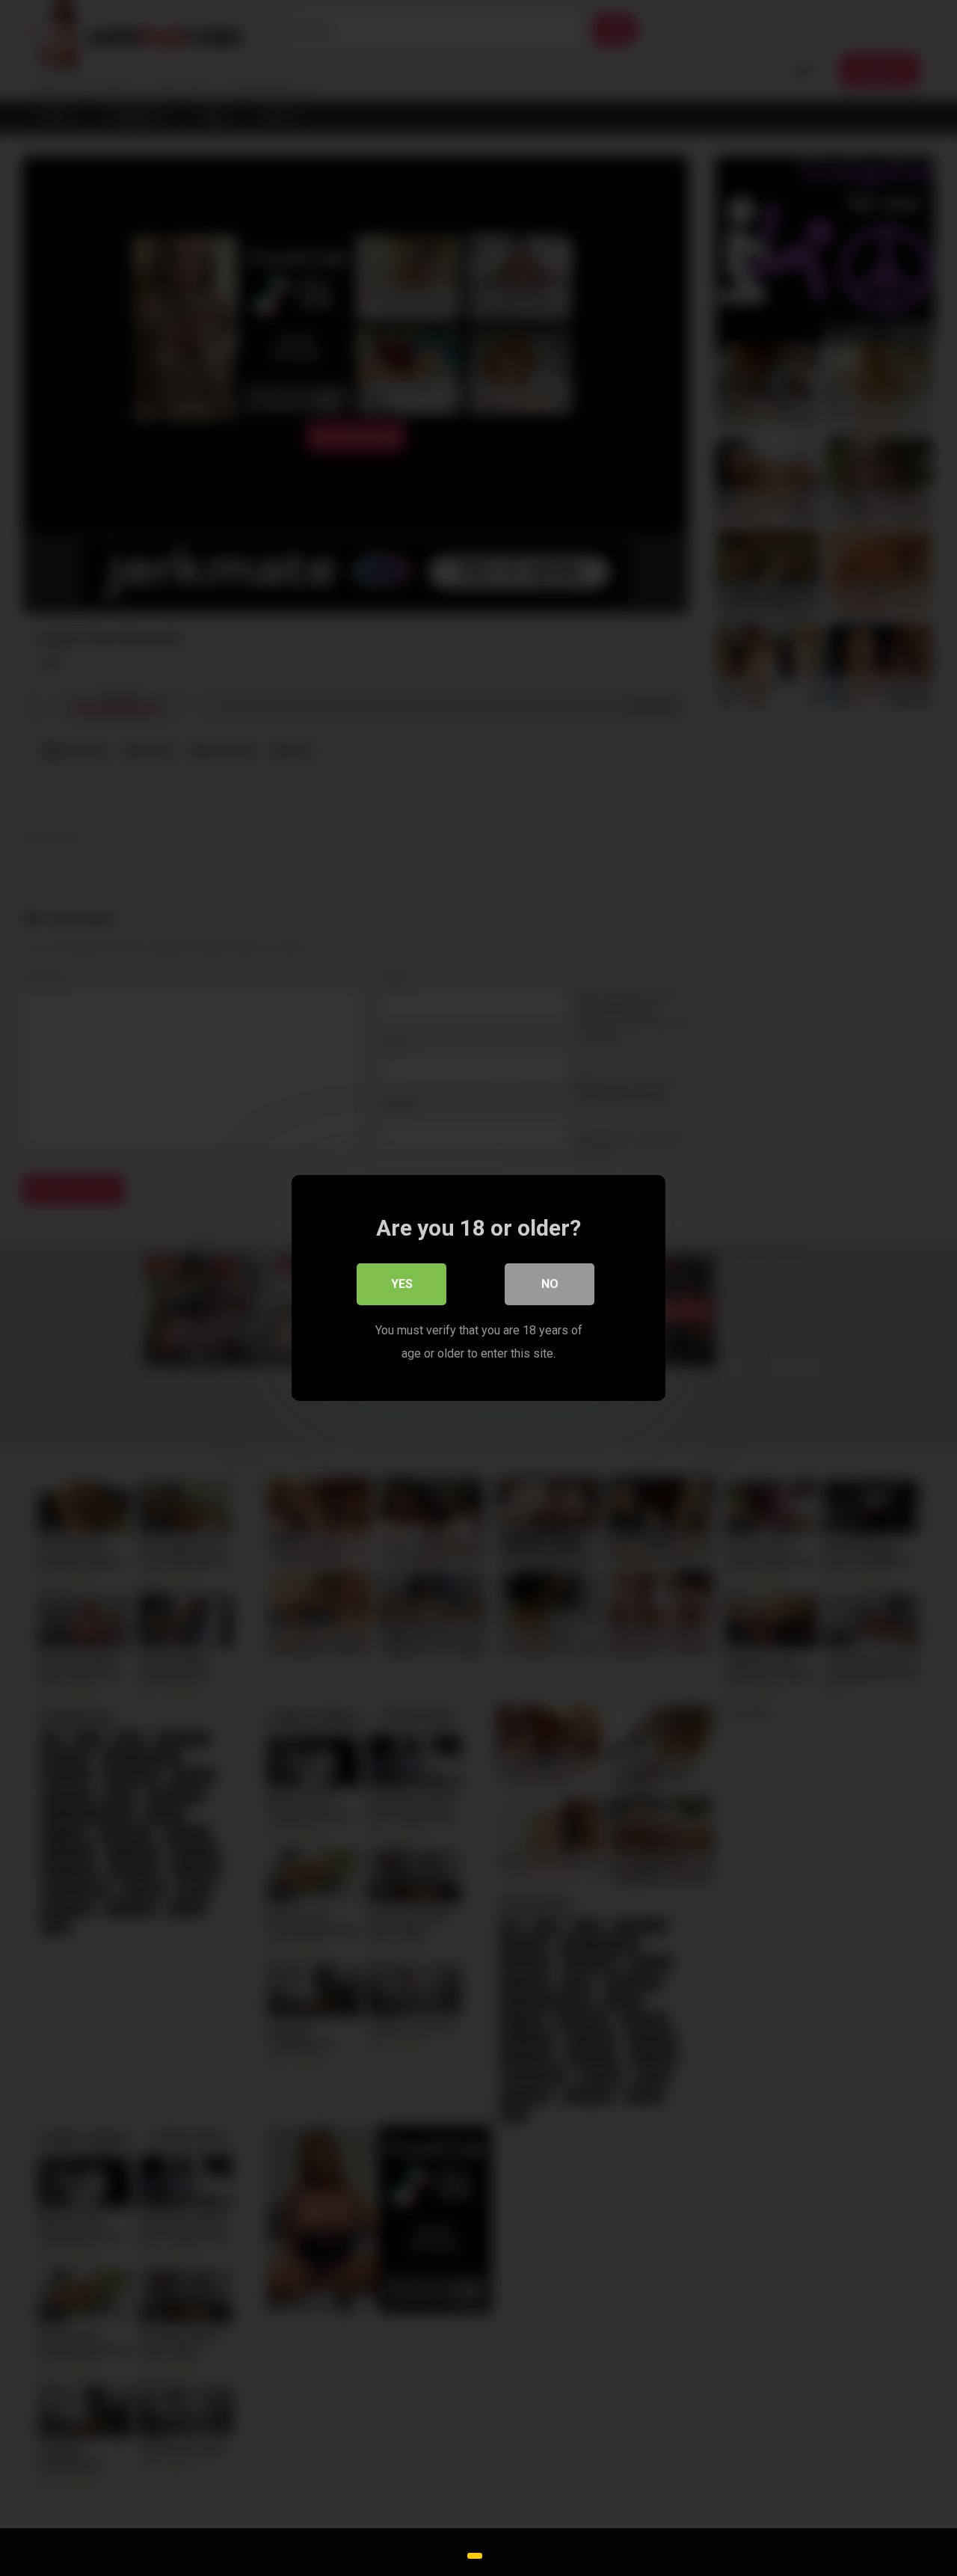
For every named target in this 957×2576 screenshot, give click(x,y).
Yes (402, 1284)
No (550, 1284)
